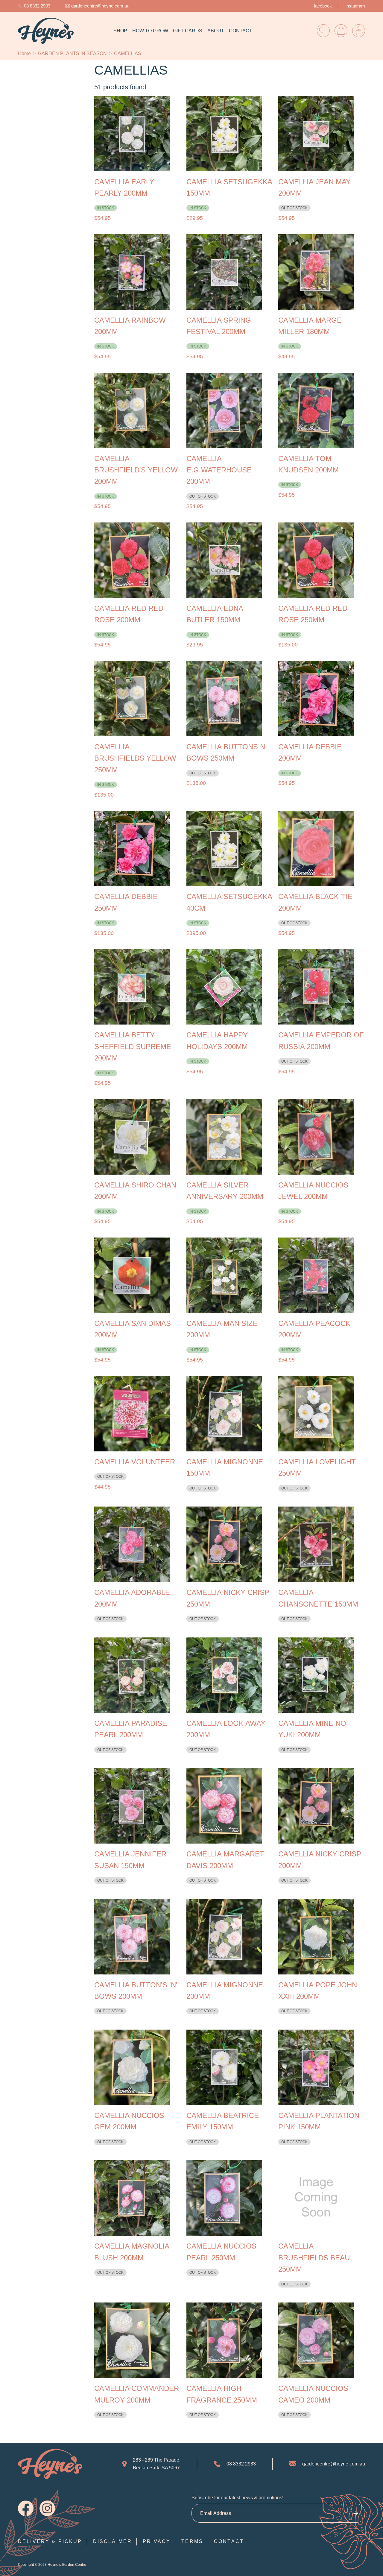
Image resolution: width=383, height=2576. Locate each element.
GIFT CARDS (188, 31)
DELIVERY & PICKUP (50, 2541)
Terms (192, 2541)
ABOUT (216, 31)
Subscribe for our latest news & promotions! (237, 2498)
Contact (229, 2541)
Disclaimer (113, 2541)
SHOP (120, 31)
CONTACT (241, 31)
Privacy (157, 2541)
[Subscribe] (356, 2513)
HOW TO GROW (150, 31)
